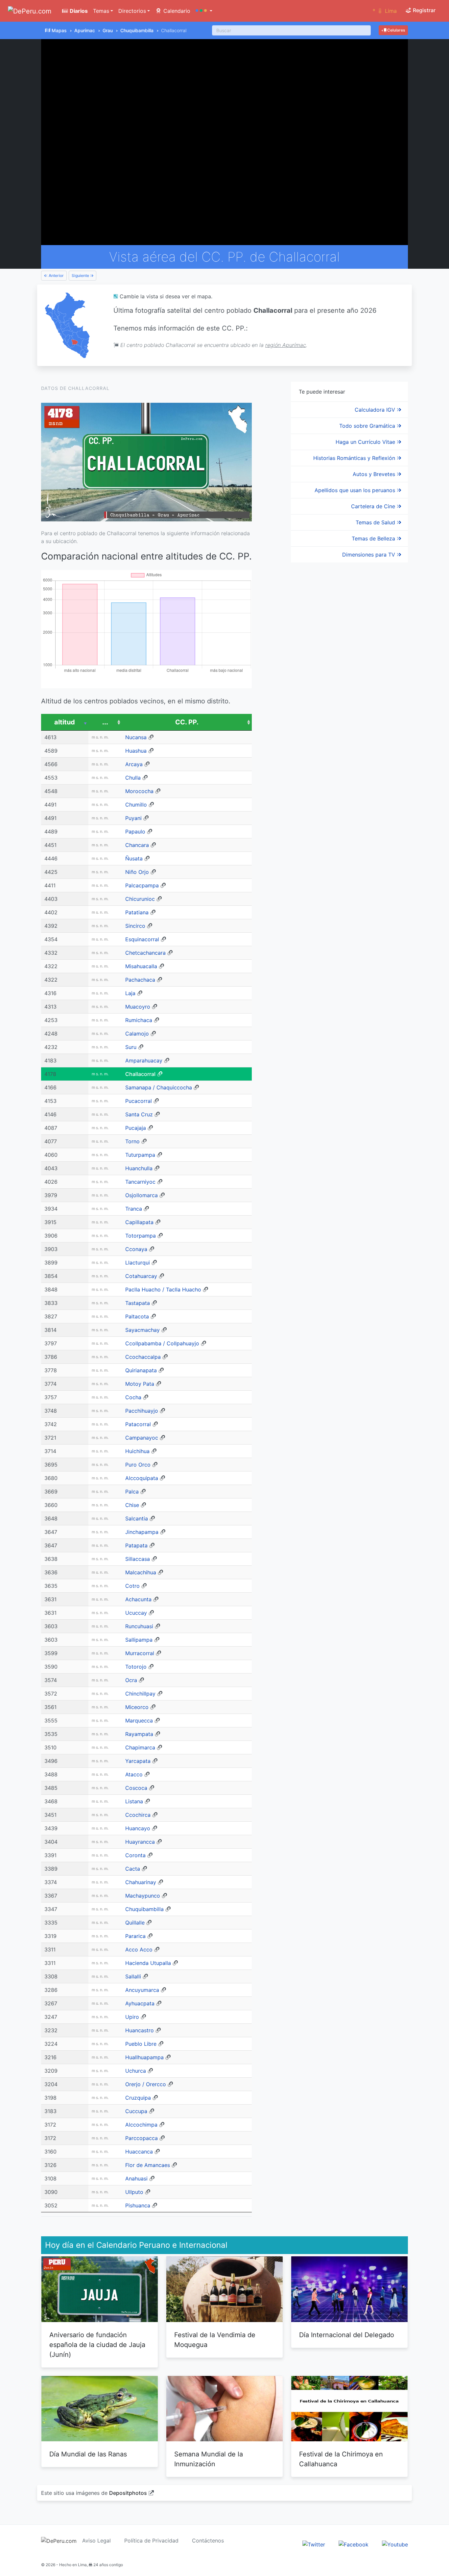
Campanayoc (142, 1438)
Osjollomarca (142, 1195)
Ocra (131, 1680)
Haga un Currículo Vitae (366, 442)
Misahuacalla (141, 966)
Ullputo (134, 2192)
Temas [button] (101, 11)
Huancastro (140, 2030)
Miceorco (137, 1707)
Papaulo (135, 832)
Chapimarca (140, 1747)
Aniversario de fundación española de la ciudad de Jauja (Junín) (97, 2345)
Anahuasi (136, 2178)
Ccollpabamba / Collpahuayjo (162, 1343)
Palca (132, 1492)
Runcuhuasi (139, 1626)
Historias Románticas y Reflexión (355, 458)
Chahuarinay (141, 1882)
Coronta (135, 1855)
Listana (134, 1801)
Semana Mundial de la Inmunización (209, 2459)
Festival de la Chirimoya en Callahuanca (341, 2459)
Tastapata (138, 1303)
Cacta (133, 1869)
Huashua (136, 751)
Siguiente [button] (81, 275)
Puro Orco (138, 1465)
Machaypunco (143, 1896)
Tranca (134, 1209)
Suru (131, 1047)
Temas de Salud (376, 522)
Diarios (78, 11)
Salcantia (137, 1518)
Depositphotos (128, 2493)
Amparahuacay (144, 1060)
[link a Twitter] (314, 2544)
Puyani (133, 818)
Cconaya (136, 1249)
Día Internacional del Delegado (347, 2335)
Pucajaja (136, 1128)
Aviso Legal (96, 2541)
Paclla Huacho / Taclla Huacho (163, 1289)
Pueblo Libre (141, 2044)
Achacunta (138, 1599)
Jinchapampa (142, 1532)
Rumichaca (139, 1020)
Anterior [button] (56, 275)
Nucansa (136, 737)
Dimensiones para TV (369, 555)
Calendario (176, 11)
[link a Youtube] (395, 2544)
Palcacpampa (142, 885)
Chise (132, 1505)
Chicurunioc (140, 899)
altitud (65, 722)
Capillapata (139, 1222)
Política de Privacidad (151, 2541)
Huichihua (137, 1451)
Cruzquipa (138, 2098)
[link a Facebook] (354, 2544)
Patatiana (137, 912)
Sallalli (133, 1976)
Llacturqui (138, 1263)
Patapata (136, 1545)
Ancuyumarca (142, 1990)
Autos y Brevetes (375, 474)
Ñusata (134, 858)
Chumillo (136, 805)
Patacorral (138, 1424)
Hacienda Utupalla (148, 1963)
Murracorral (140, 1653)
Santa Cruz (139, 1114)
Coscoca (136, 1788)
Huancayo (138, 1828)
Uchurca (136, 2071)
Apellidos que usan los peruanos (356, 490)
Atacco (134, 1774)
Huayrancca (140, 1842)
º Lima (385, 11)
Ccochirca (138, 1815)
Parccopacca (142, 2138)
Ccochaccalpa (143, 1357)
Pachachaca (140, 980)
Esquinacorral (142, 939)
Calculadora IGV (376, 410)
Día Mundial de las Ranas (88, 2454)
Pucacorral (139, 1101)
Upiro (132, 2017)
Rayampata (139, 1734)
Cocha (133, 1397)
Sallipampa (139, 1640)
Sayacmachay (142, 1330)
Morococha (139, 791)
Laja (130, 993)
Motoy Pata (140, 1384)
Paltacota (137, 1316)
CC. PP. (187, 722)
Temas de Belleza (374, 538)
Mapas (59, 30)
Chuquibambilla (137, 30)
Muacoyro (138, 1007)
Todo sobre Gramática (368, 426)
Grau (108, 30)
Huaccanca (139, 2152)
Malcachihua (141, 1572)
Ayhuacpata (140, 2003)
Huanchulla (139, 1168)
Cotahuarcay (141, 1276)
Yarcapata (138, 1761)
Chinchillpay (140, 1694)
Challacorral (140, 1074)
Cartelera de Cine (374, 506)
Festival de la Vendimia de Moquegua (215, 2340)
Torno (132, 1141)
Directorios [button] (132, 11)
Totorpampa (141, 1236)
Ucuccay (136, 1613)
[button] (204, 11)
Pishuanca (138, 2205)
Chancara (137, 845)
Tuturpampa (140, 1155)
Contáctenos (208, 2541)
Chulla (133, 778)
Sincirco (135, 926)
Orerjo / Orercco (146, 2084)
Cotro (132, 1586)
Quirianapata (141, 1370)
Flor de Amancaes (148, 2165)
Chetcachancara (145, 953)
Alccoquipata (142, 1478)
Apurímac (85, 30)
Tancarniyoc (140, 1182)
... (105, 722)
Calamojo (137, 1034)
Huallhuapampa (144, 2057)
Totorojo (136, 1667)
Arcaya (134, 764)
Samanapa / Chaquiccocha (159, 1087)
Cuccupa (136, 2111)
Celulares (396, 30)
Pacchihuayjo (142, 1411)
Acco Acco (139, 1949)
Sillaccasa (138, 1559)
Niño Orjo (137, 872)
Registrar (424, 10)
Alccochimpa (141, 2125)
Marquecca (139, 1721)
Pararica (135, 1936)
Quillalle (135, 1923)
